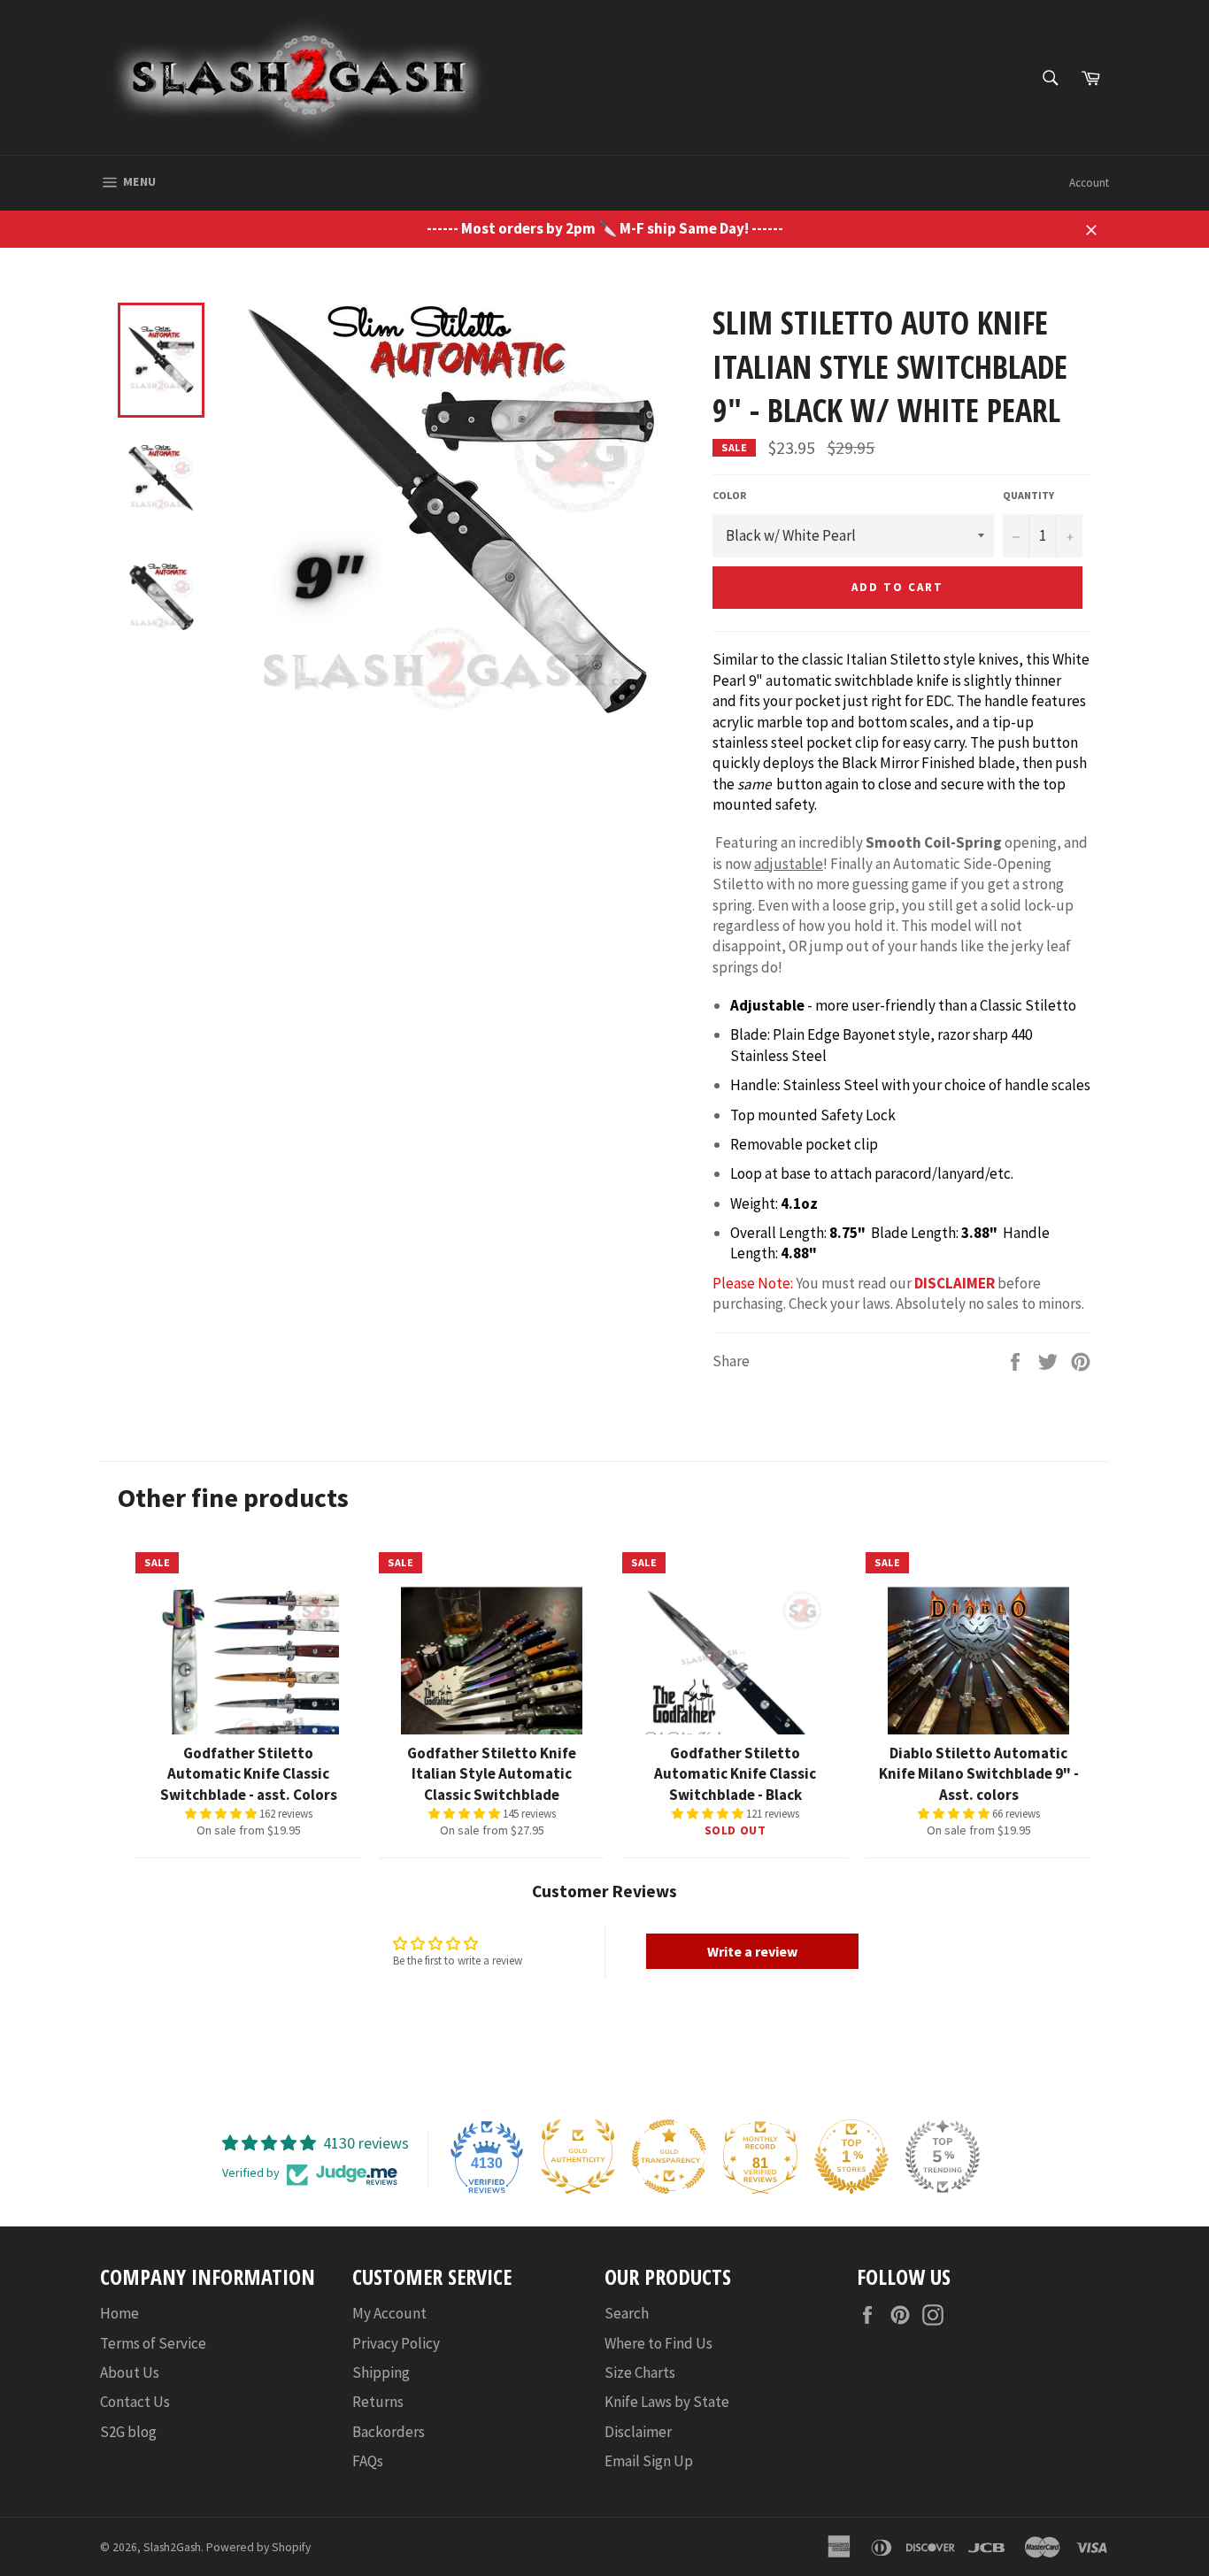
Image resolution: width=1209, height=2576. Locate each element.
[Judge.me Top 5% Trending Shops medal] (943, 2157)
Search (627, 2313)
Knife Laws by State (667, 2402)
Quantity (1028, 495)
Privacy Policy (396, 2343)
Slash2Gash (172, 2547)
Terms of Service (153, 2343)
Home (119, 2313)
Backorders (389, 2432)
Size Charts (640, 2372)
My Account (389, 2313)
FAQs (368, 2461)
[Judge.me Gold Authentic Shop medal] (578, 2157)
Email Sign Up (649, 2461)
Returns (378, 2402)
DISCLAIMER (955, 1283)
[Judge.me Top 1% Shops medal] (851, 2157)
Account (1089, 183)
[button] (222, 1814)
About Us (130, 2372)
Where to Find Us (658, 2343)
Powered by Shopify (258, 2547)
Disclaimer (638, 2432)
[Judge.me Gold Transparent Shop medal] (669, 2157)
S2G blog (128, 2432)
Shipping (381, 2372)
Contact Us (135, 2402)
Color (729, 495)
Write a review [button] (752, 1951)
